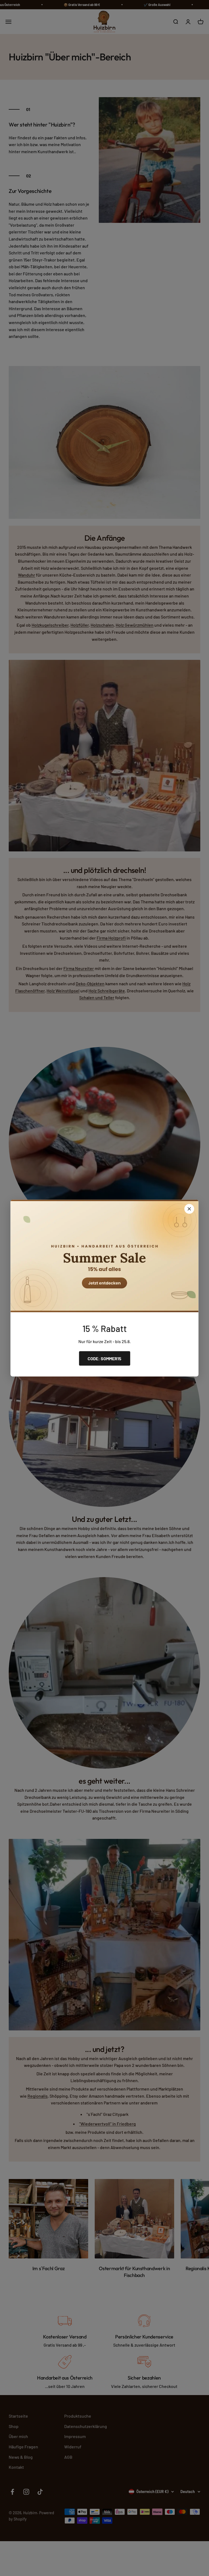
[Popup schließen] (189, 1209)
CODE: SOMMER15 (104, 1358)
